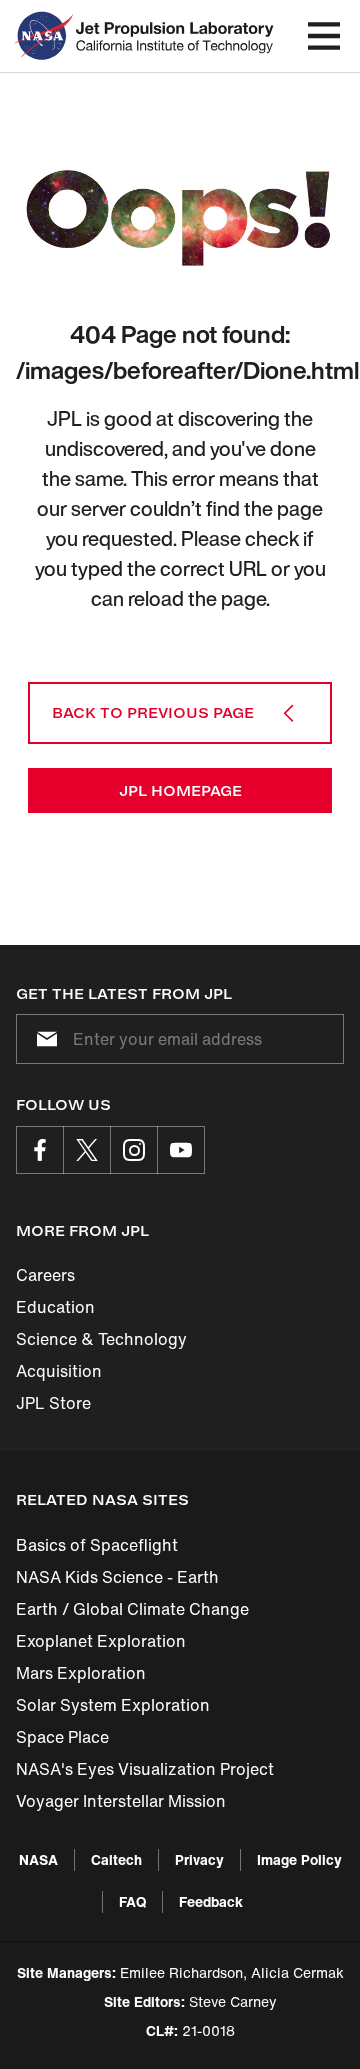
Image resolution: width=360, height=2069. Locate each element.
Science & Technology (101, 1339)
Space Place (62, 1737)
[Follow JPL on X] (87, 1150)
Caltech (116, 1859)
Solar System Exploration (113, 1705)
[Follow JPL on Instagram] (134, 1150)
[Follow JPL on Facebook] (40, 1150)
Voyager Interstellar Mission (121, 1801)
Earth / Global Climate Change (132, 1609)
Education (55, 1307)
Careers (45, 1275)
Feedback (211, 1901)
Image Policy (299, 1859)
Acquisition (59, 1371)
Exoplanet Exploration (101, 1641)
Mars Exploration (81, 1673)
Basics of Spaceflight (97, 1545)
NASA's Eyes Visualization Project (145, 1769)
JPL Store (53, 1403)
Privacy (199, 1859)
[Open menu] (324, 36)
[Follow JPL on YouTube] (181, 1150)
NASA (38, 1859)
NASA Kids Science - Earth (117, 1577)
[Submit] (43, 1039)
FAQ (132, 1901)
